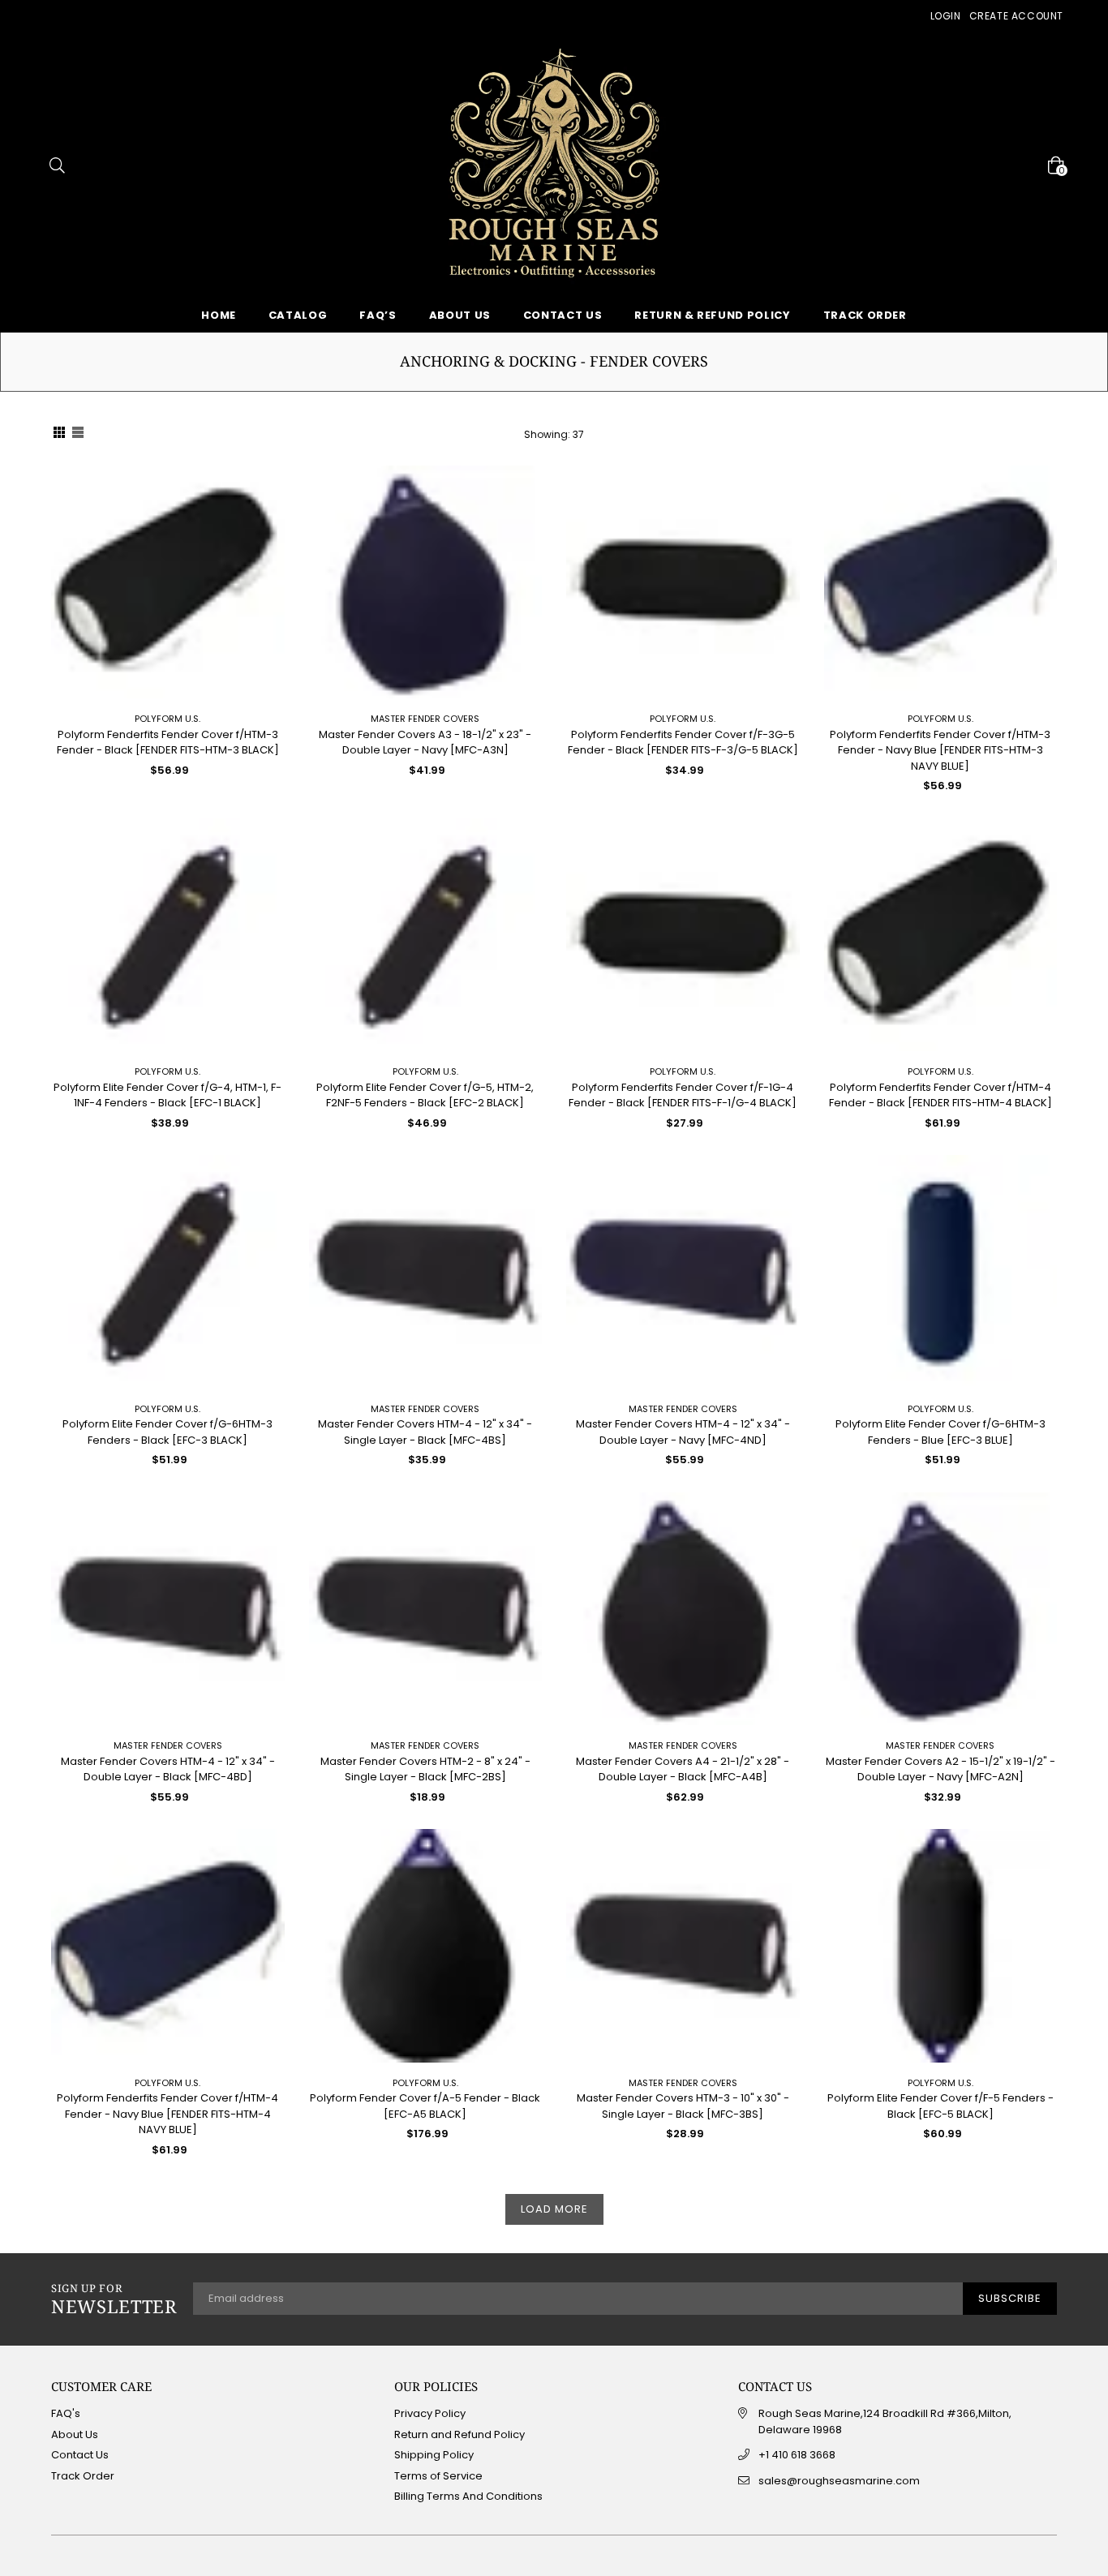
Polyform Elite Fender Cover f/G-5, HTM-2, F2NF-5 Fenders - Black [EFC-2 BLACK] (425, 1095)
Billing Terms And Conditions (468, 2496)
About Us (460, 315)
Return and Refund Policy (460, 2434)
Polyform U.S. (167, 719)
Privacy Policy (430, 2413)
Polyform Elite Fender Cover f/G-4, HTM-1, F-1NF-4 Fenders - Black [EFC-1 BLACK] (167, 1095)
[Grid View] (59, 435)
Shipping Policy (434, 2455)
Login (946, 16)
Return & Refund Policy (712, 315)
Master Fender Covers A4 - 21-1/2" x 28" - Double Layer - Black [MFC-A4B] (683, 1769)
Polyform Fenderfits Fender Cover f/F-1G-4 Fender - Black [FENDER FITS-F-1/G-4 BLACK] (683, 1095)
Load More (554, 2209)
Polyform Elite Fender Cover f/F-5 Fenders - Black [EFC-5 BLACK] (941, 2106)
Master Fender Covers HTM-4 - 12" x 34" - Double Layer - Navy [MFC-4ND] (683, 1432)
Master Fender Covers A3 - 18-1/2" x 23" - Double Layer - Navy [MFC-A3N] (425, 743)
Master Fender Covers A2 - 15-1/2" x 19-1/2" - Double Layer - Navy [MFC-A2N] (941, 1769)
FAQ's (66, 2413)
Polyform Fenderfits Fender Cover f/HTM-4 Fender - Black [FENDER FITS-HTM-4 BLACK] (941, 1095)
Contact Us (563, 315)
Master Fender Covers (425, 719)
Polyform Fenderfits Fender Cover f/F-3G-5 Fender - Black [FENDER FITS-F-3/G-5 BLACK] (683, 743)
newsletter (114, 2299)
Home (219, 315)
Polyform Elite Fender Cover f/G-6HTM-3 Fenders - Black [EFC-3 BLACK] (167, 1432)
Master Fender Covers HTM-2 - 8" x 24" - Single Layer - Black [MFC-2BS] (425, 1769)
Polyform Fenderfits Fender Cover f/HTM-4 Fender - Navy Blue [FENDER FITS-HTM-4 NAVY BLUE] (167, 2114)
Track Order (865, 315)
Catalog (298, 315)
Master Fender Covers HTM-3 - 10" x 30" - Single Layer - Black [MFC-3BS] (683, 2106)
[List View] (78, 435)
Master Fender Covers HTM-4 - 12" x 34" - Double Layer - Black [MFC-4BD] (168, 1769)
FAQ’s (378, 315)
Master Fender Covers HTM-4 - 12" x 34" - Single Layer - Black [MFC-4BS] (425, 1432)
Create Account (1016, 16)
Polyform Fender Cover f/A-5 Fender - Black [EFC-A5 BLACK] (425, 2106)
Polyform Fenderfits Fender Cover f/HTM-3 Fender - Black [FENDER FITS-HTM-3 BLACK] (168, 743)
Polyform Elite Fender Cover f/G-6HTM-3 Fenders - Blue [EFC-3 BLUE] (941, 1432)
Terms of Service (438, 2476)
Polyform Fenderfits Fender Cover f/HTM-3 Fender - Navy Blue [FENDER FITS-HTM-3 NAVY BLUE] (940, 750)
